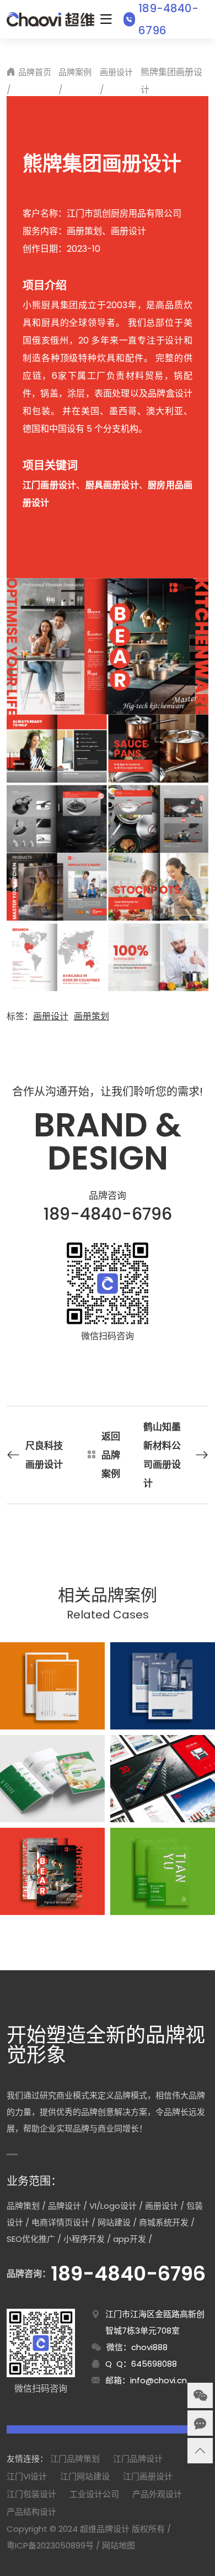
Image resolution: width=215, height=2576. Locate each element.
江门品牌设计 (138, 2459)
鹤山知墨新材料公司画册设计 (162, 1455)
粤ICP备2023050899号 (50, 2545)
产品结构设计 (31, 2512)
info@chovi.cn (158, 2380)
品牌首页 (35, 72)
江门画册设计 (148, 2476)
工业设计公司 (94, 2494)
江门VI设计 (27, 2476)
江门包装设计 (31, 2494)
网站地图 (119, 2545)
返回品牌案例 (111, 1455)
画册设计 (116, 72)
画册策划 (92, 1016)
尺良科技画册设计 (44, 1455)
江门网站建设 (85, 2476)
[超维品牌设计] (50, 19)
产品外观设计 (157, 2494)
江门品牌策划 (75, 2459)
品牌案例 (75, 72)
